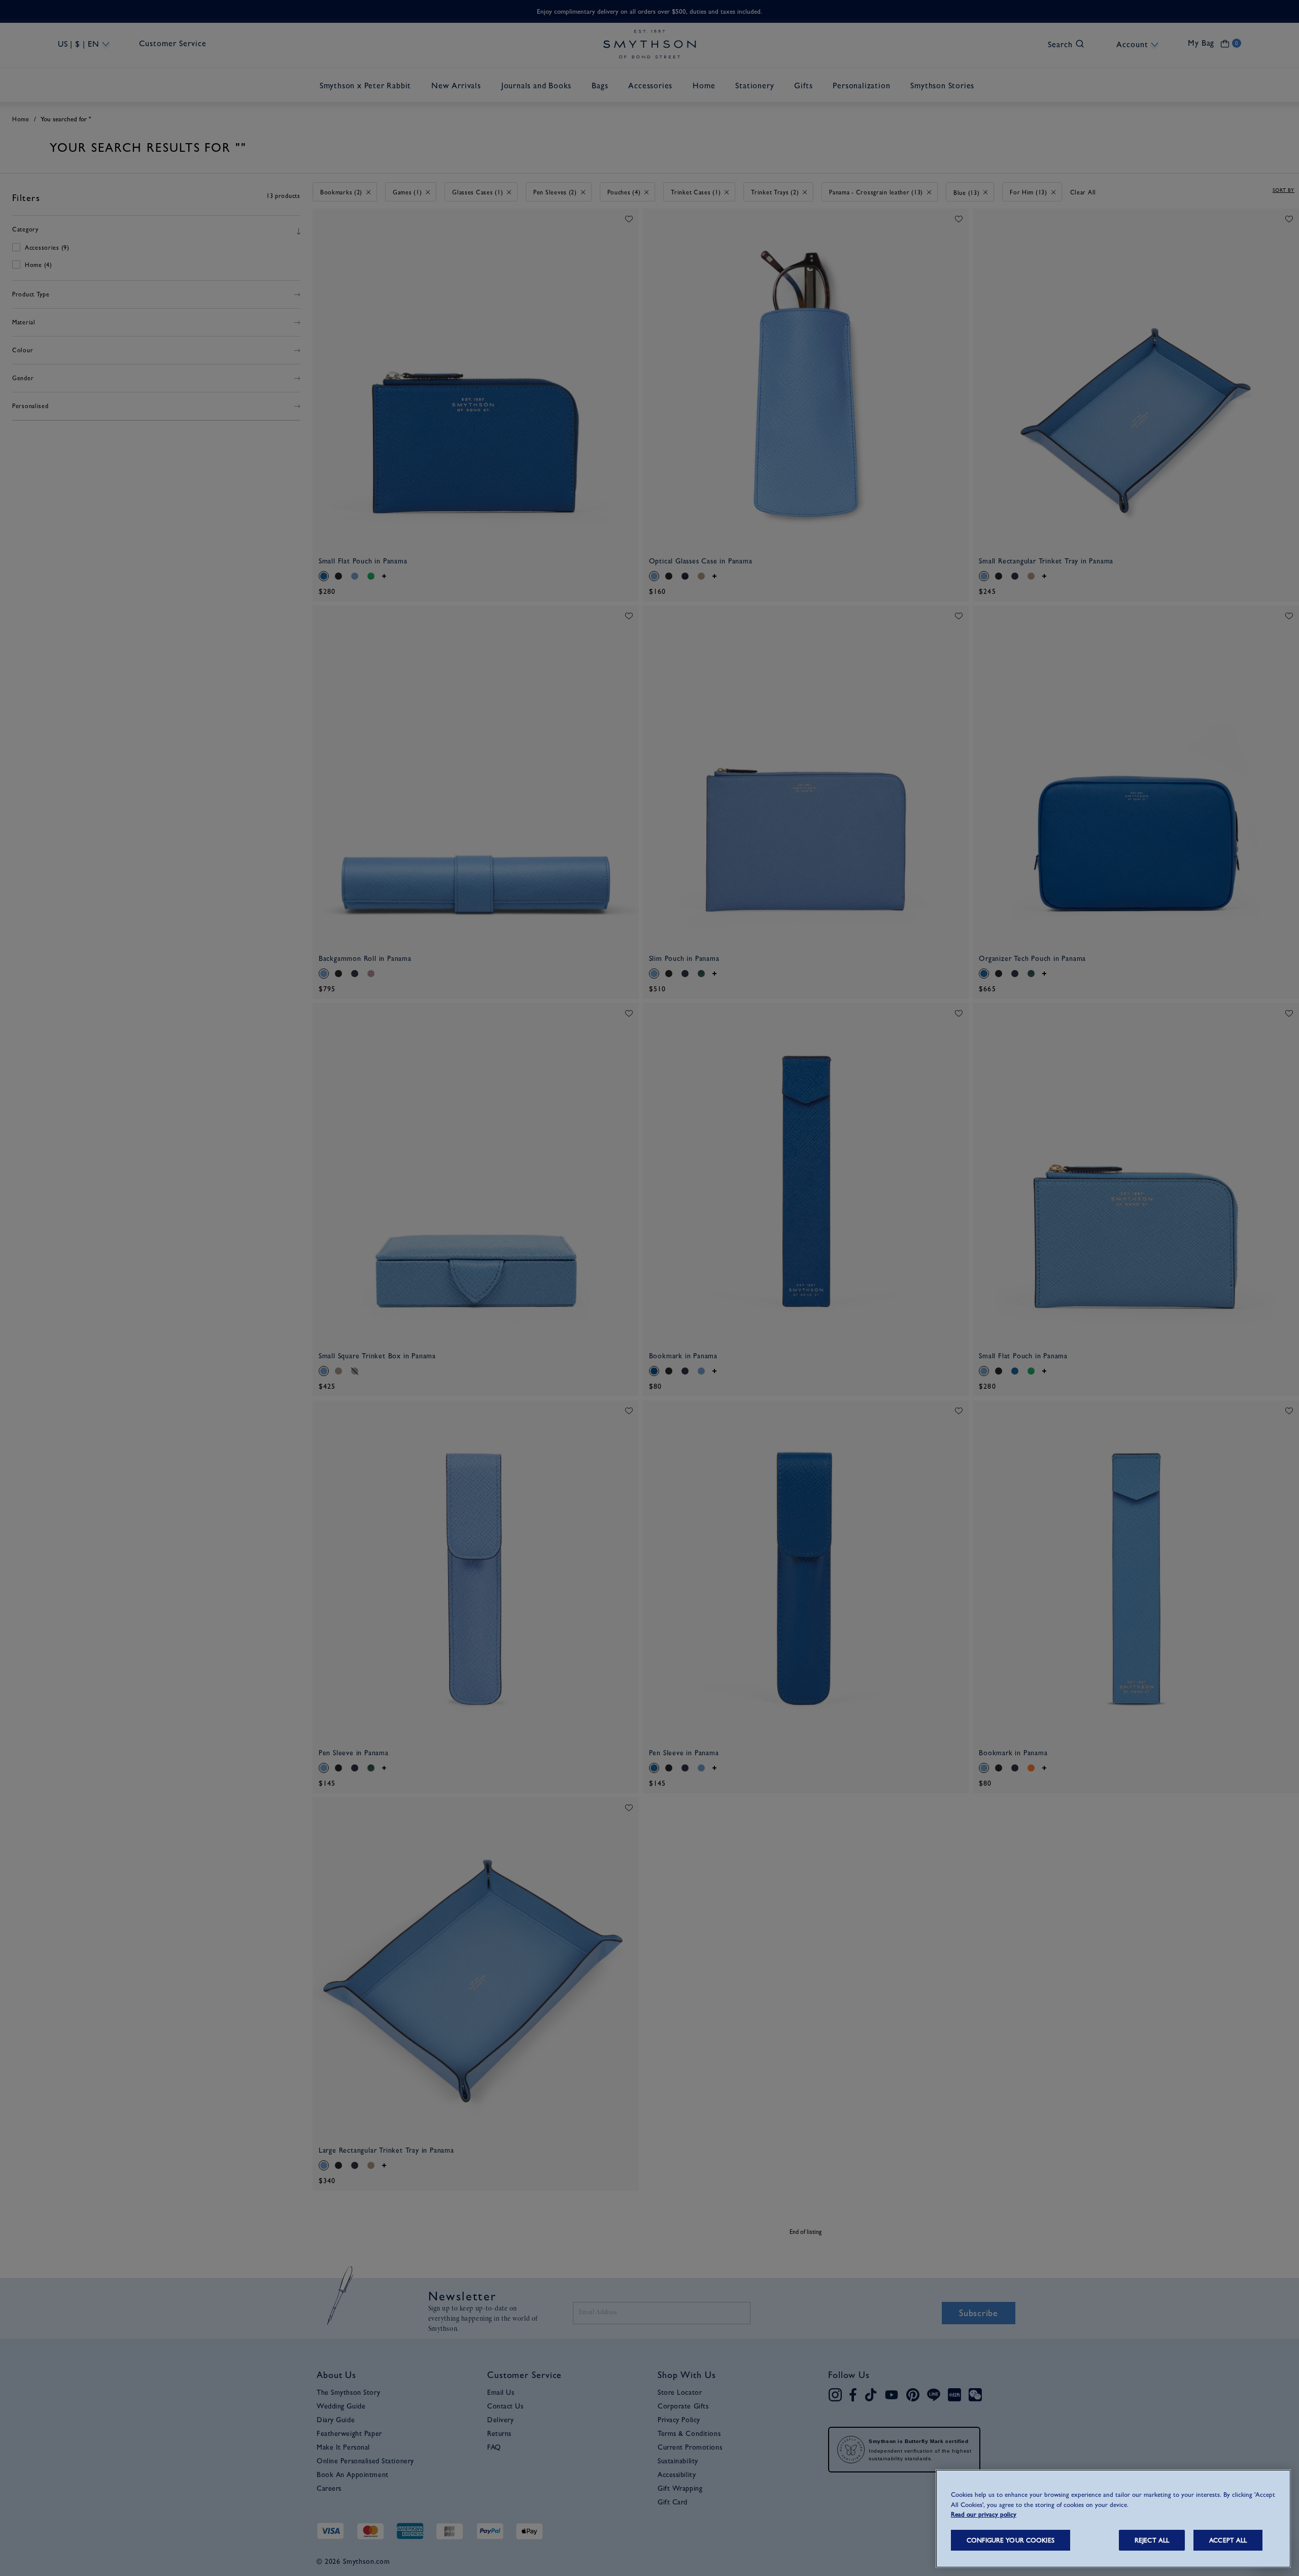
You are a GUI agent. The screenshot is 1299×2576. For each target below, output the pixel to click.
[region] (1113, 2519)
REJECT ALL (1152, 2540)
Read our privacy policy (984, 2514)
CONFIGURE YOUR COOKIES (1011, 2540)
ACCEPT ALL (1228, 2540)
